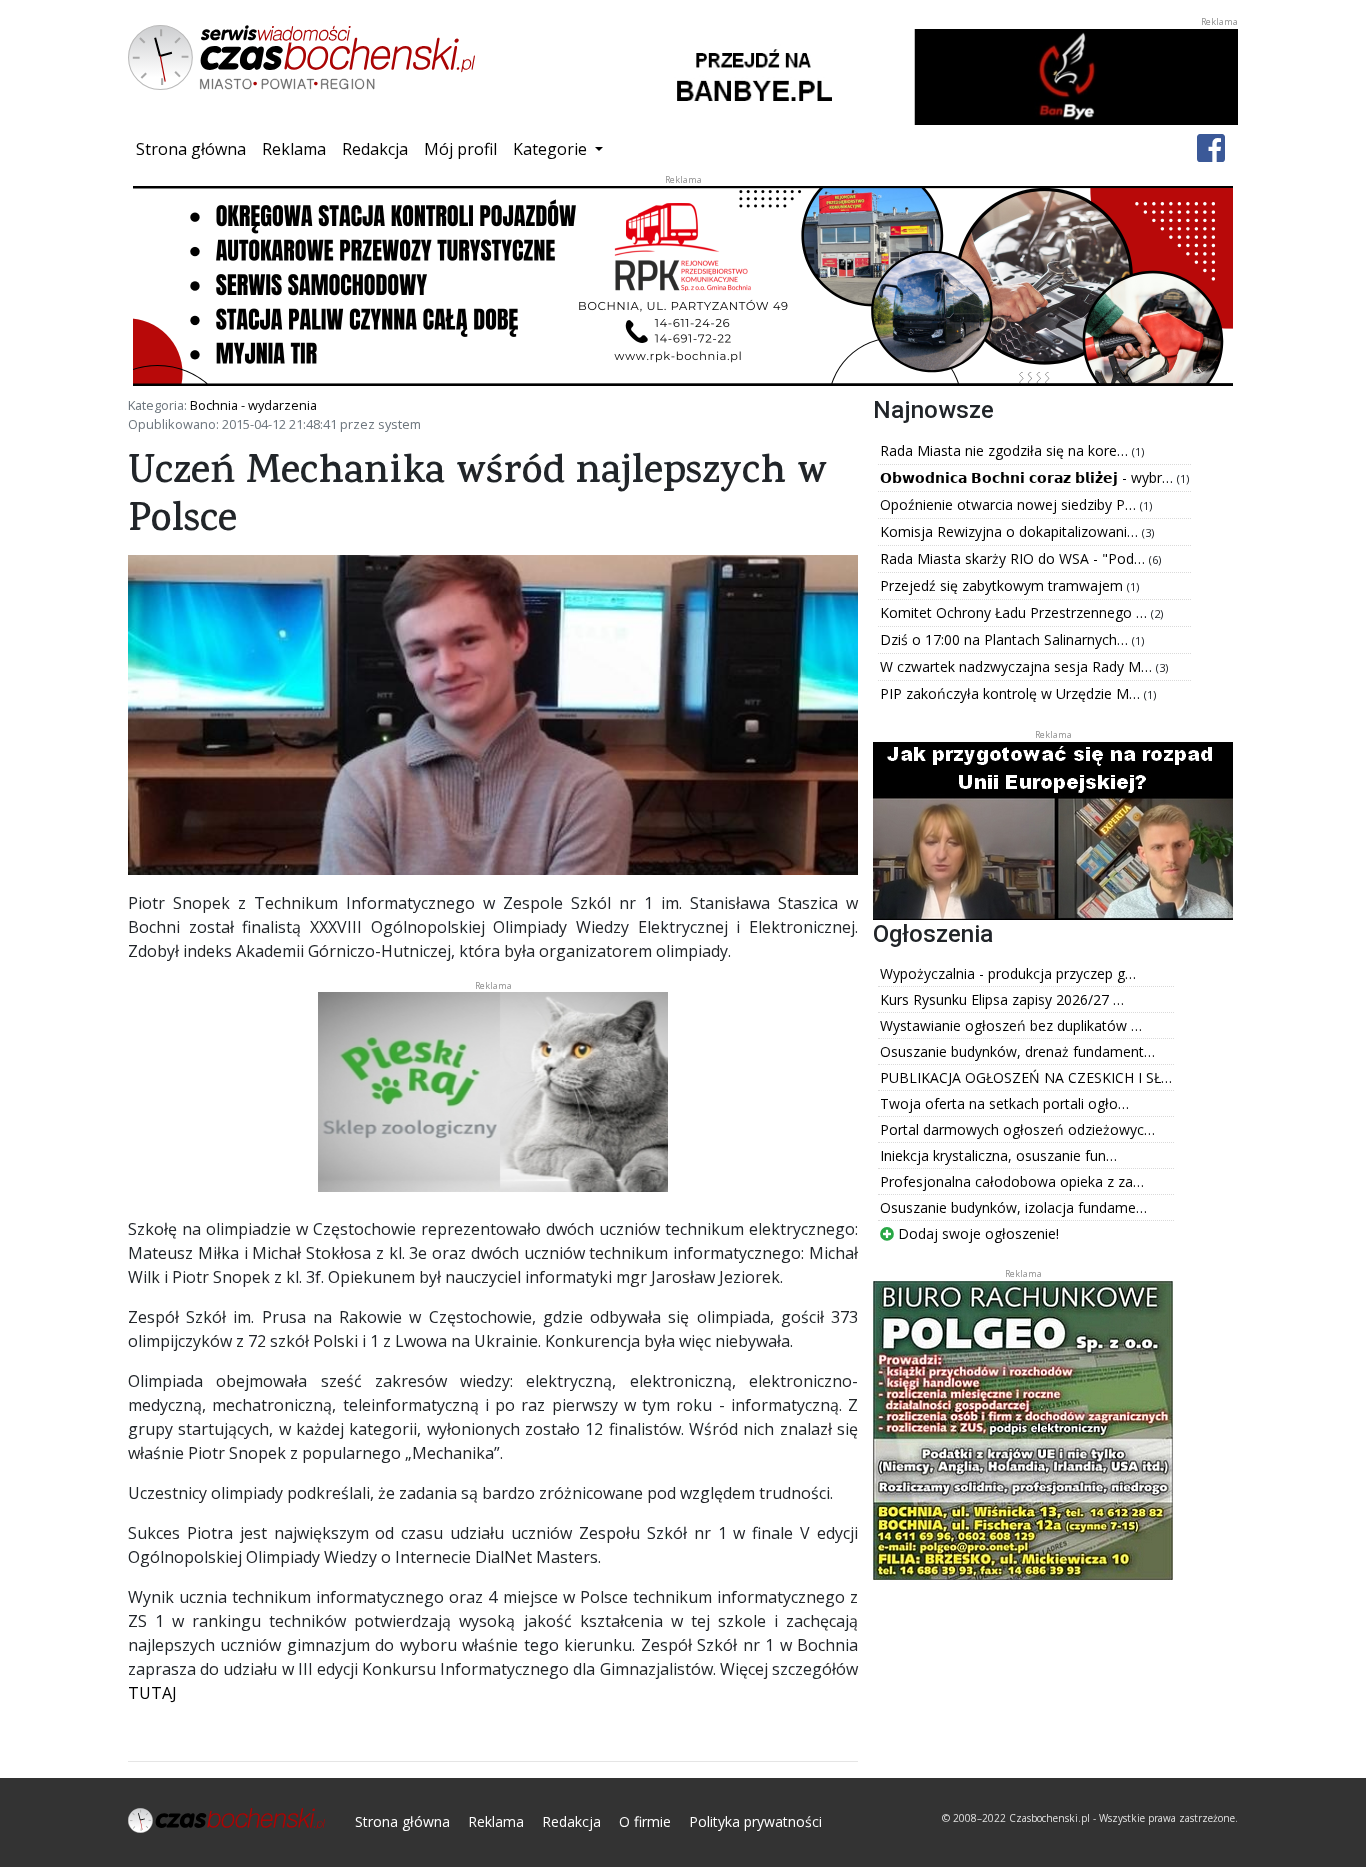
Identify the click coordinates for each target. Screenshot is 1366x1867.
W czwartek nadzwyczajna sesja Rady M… (1018, 666)
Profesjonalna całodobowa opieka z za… (1012, 1181)
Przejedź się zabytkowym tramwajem (1003, 585)
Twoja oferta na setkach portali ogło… (1004, 1103)
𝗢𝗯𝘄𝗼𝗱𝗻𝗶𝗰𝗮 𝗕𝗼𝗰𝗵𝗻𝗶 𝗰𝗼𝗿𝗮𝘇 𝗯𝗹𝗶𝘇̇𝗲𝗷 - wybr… (1028, 477)
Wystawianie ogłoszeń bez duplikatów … (1011, 1025)
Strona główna (195, 148)
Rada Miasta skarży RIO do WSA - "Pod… (1014, 558)
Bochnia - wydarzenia (253, 405)
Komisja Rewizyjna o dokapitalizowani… (1011, 531)
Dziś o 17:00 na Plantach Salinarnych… (1006, 639)
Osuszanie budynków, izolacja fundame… (1013, 1207)
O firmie (645, 1821)
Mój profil (460, 149)
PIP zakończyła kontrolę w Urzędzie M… (1012, 693)
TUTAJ (152, 1693)
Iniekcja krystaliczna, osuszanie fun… (998, 1155)
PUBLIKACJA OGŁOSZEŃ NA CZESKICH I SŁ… (1026, 1077)
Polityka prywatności (755, 1821)
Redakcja (375, 149)
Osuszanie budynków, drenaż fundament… (1017, 1051)
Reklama (294, 149)
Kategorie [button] (552, 149)
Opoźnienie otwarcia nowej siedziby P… (1010, 504)
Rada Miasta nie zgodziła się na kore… (1006, 450)
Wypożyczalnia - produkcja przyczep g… (1008, 973)
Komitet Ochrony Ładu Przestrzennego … (1015, 612)
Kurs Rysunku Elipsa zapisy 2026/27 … (1002, 999)
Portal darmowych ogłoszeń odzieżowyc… (1017, 1129)
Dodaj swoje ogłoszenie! (976, 1233)
